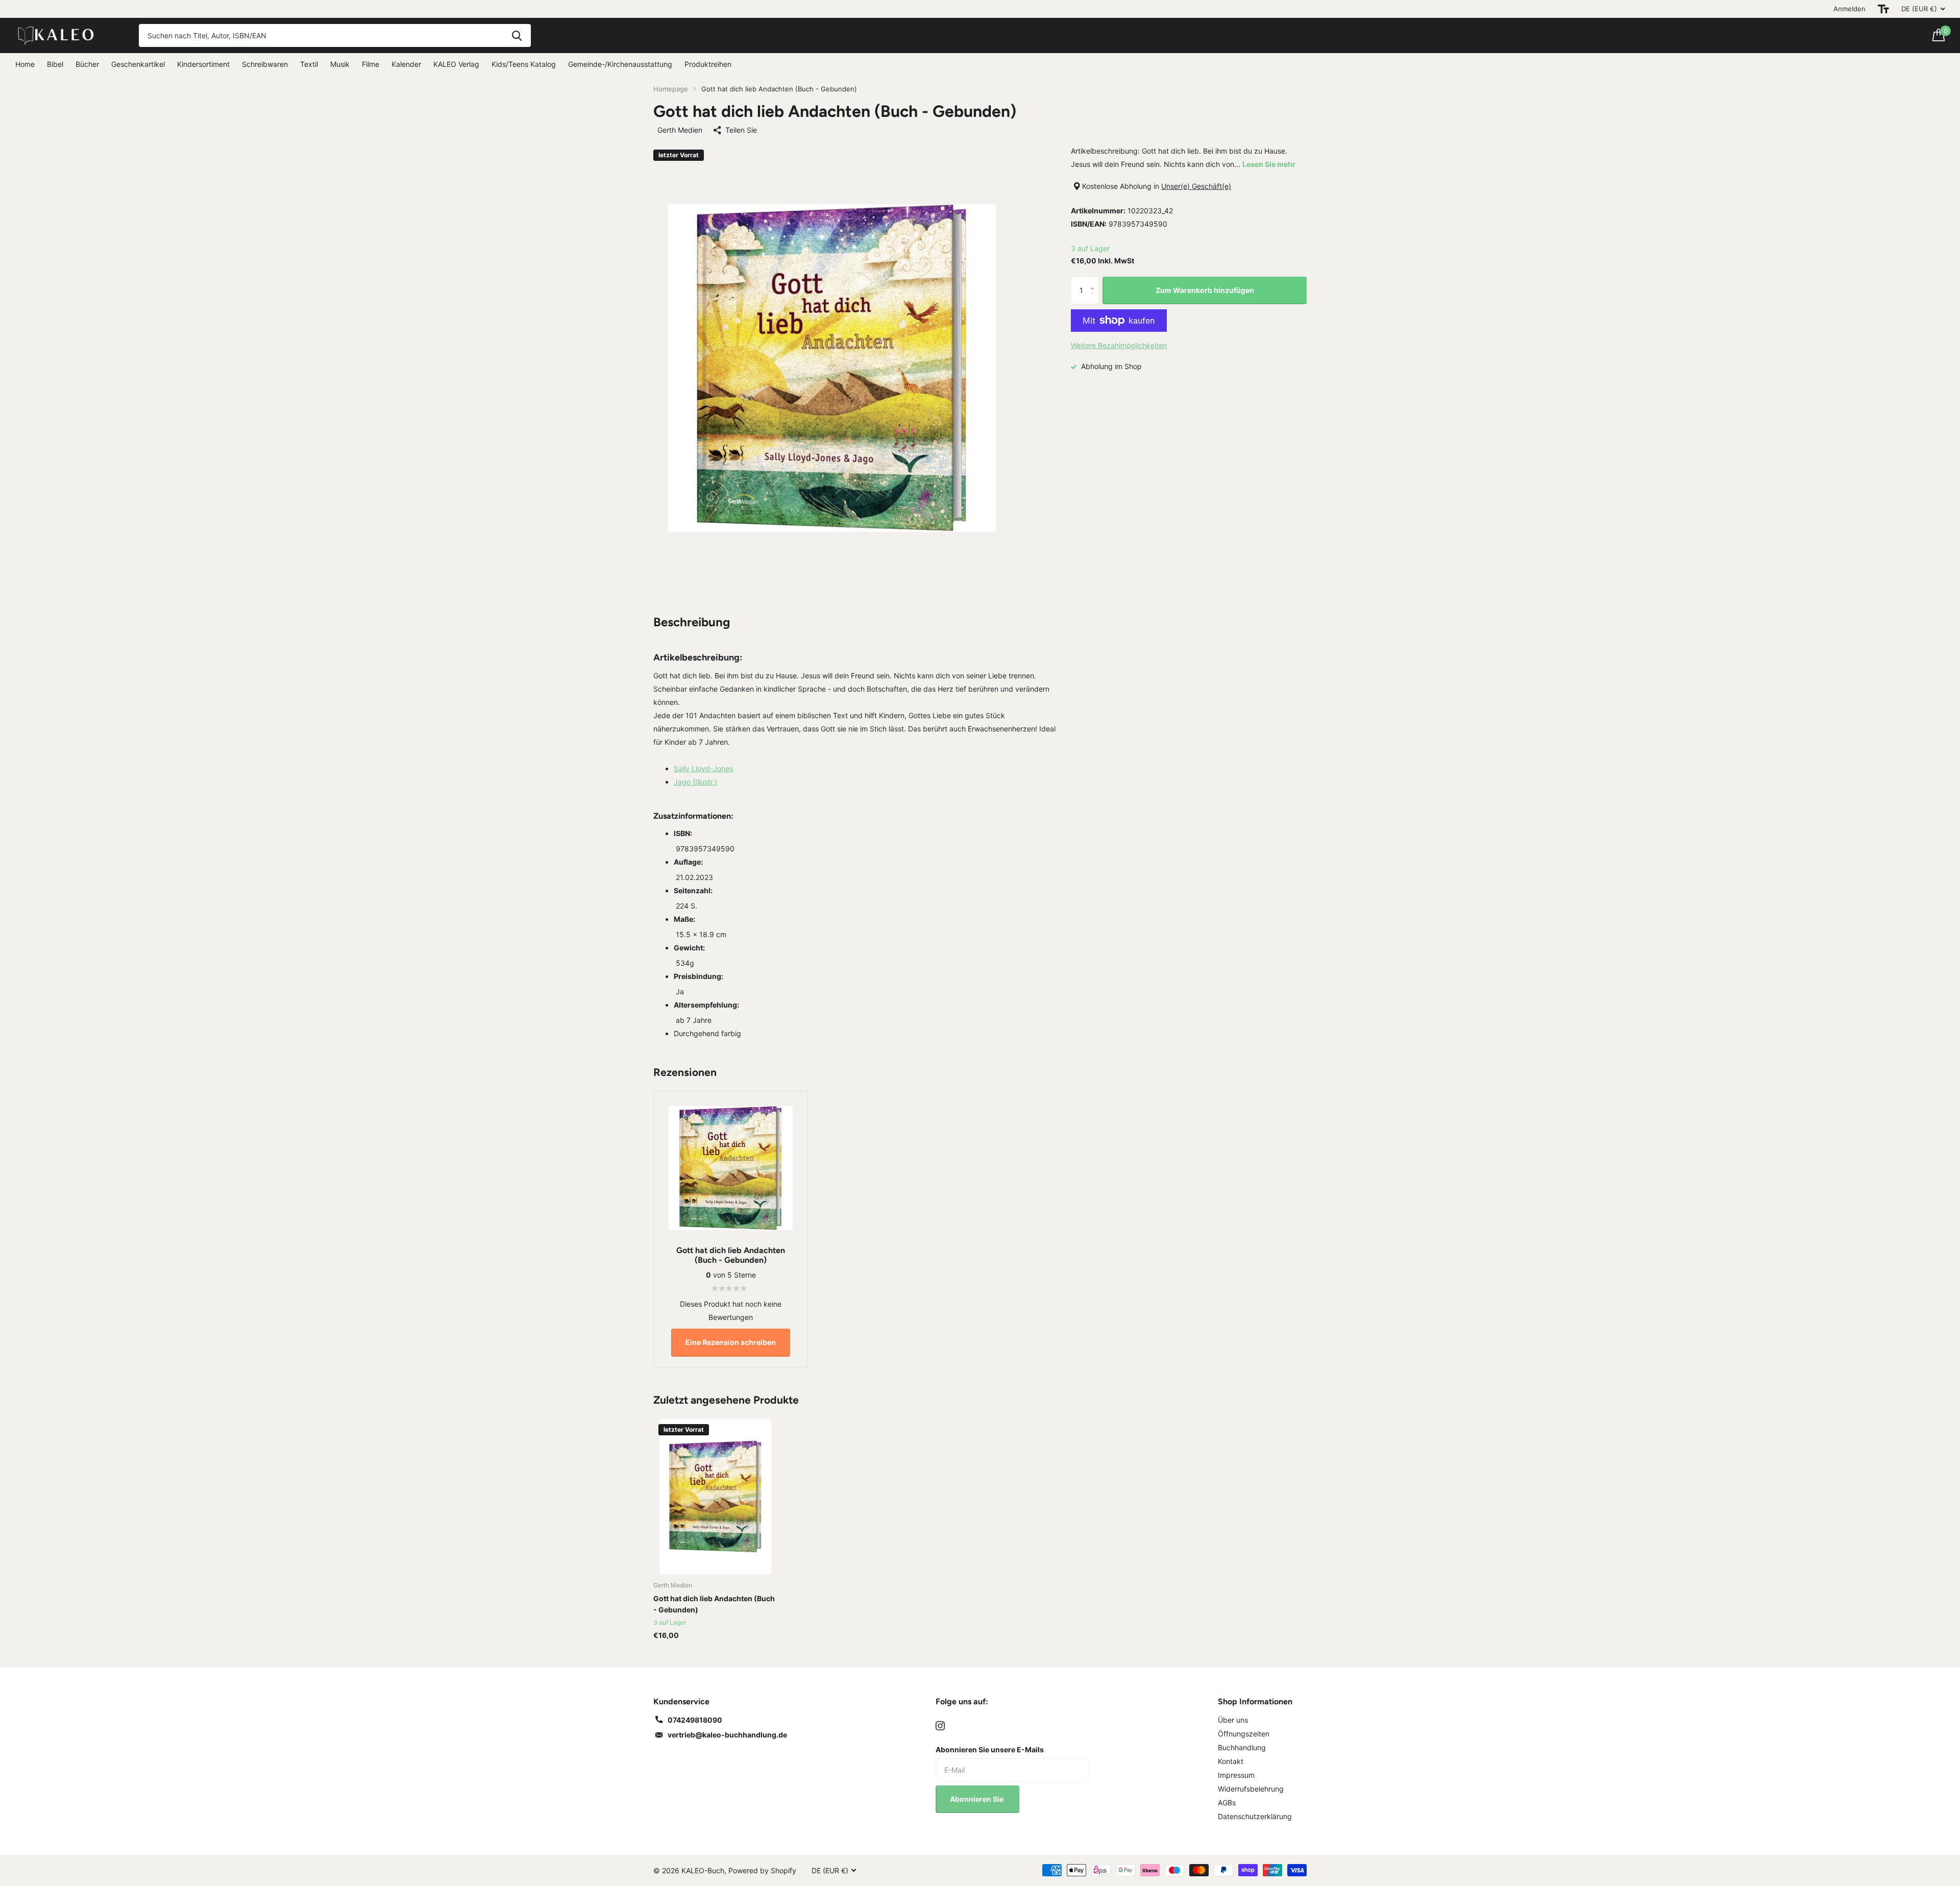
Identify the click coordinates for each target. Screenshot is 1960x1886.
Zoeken (517, 35)
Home (25, 64)
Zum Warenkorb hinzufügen (1205, 290)
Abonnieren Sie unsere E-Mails (990, 1749)
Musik (340, 64)
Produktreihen (708, 64)
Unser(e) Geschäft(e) (1196, 186)
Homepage (671, 89)
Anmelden (1849, 9)
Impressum (1236, 1775)
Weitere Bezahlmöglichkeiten (1119, 345)
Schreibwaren (265, 64)
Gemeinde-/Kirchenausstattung (620, 64)
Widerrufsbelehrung (1251, 1789)
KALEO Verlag (456, 64)
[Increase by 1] (1095, 281)
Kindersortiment (203, 64)
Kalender (406, 64)
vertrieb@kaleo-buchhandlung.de (727, 1735)
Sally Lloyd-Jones (703, 768)
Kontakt (1231, 1761)
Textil (309, 64)
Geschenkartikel (138, 64)
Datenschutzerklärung (1255, 1816)
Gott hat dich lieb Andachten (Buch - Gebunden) (714, 1604)
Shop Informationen (1255, 1701)
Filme (371, 64)
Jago (695, 782)
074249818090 (695, 1720)
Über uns (1233, 1720)
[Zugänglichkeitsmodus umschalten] (1883, 9)
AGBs (1227, 1803)
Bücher (87, 64)
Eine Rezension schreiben (731, 1342)
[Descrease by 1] (1095, 300)
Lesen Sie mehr (1269, 164)
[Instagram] (940, 1726)
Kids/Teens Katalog (524, 64)
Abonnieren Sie (977, 1799)
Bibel (55, 64)
